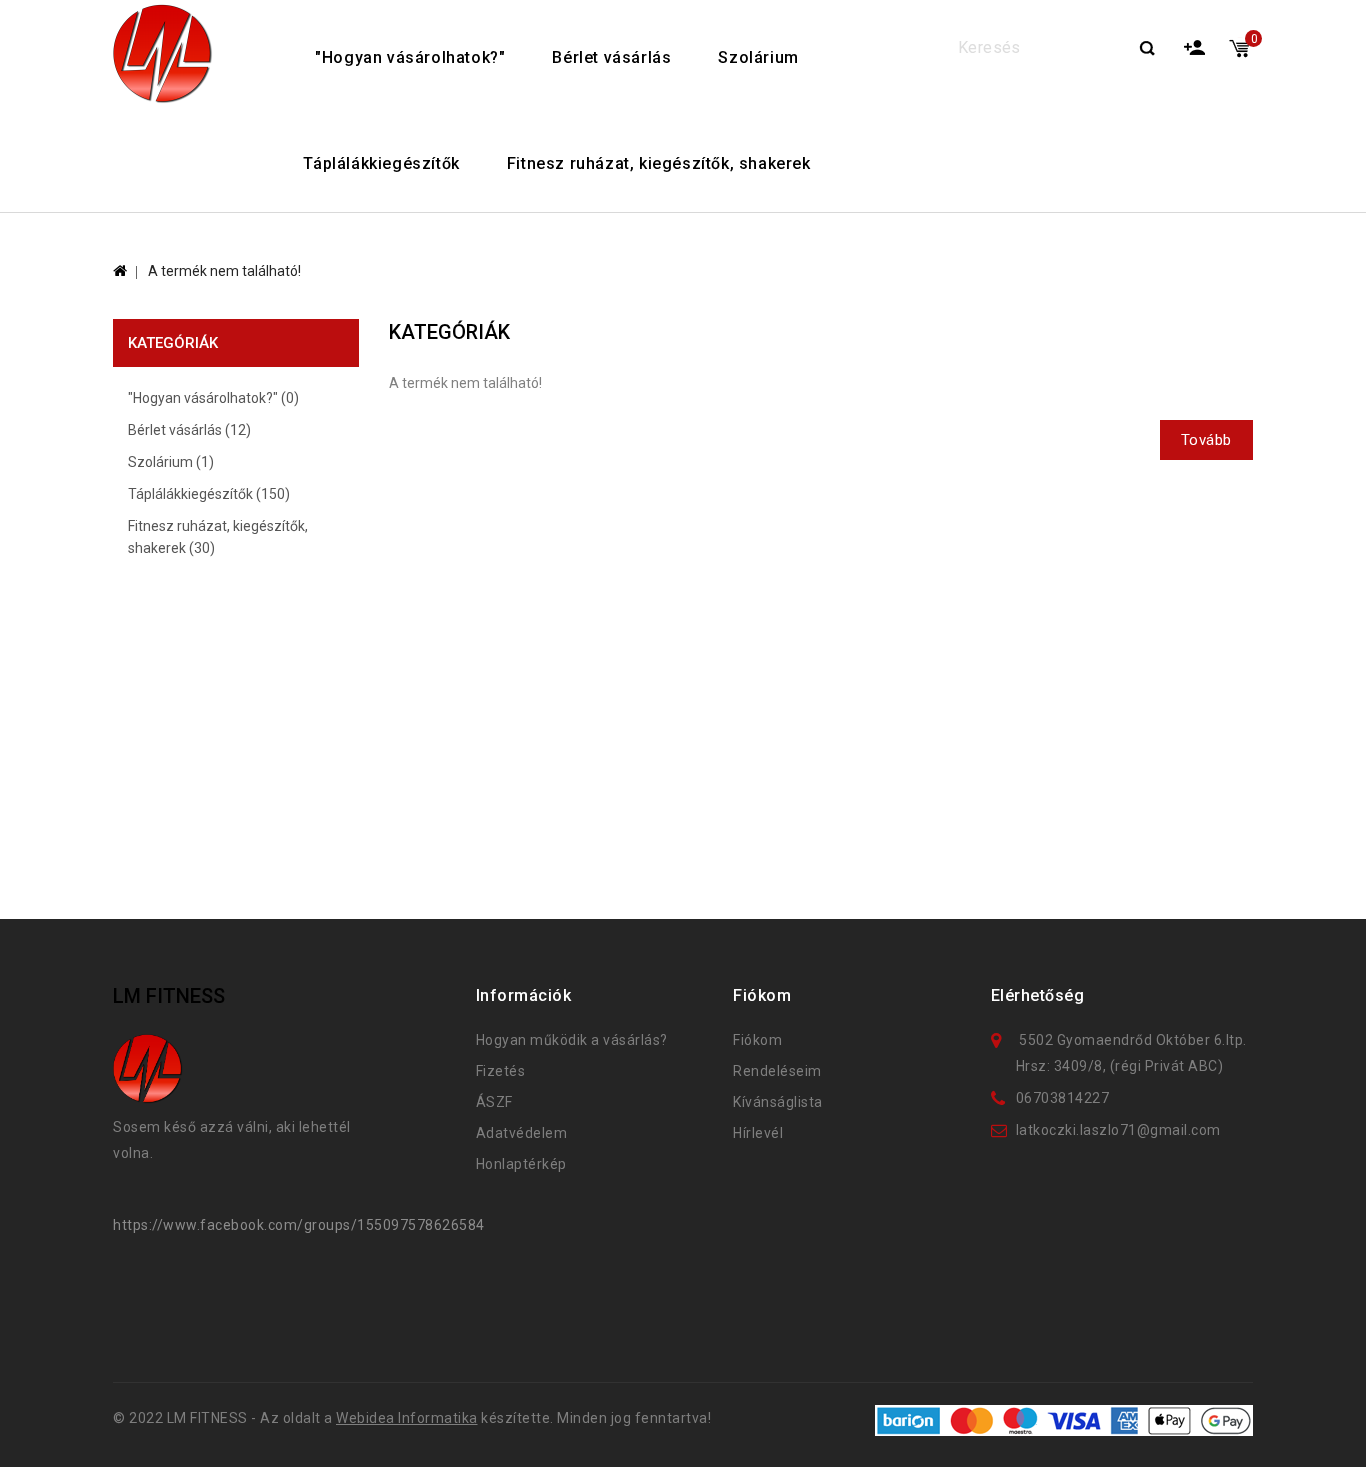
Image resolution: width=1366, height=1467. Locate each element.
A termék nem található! (224, 271)
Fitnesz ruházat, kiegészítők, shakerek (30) (218, 537)
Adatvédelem (522, 1133)
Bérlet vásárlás (611, 57)
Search (1147, 50)
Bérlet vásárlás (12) (189, 430)
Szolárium (758, 57)
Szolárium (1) (171, 462)
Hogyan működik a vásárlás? (572, 1040)
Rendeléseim (777, 1071)
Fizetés (501, 1071)
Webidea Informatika (407, 1418)
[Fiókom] (1195, 44)
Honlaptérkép (521, 1164)
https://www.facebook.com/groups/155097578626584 (299, 1225)
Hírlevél (758, 1133)
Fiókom (757, 1040)
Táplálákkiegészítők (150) (209, 494)
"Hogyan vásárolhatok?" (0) (213, 398)
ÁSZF (494, 1102)
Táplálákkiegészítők (381, 163)
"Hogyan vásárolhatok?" (410, 57)
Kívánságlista (778, 1102)
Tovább (1206, 440)
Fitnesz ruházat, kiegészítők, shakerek (659, 163)
